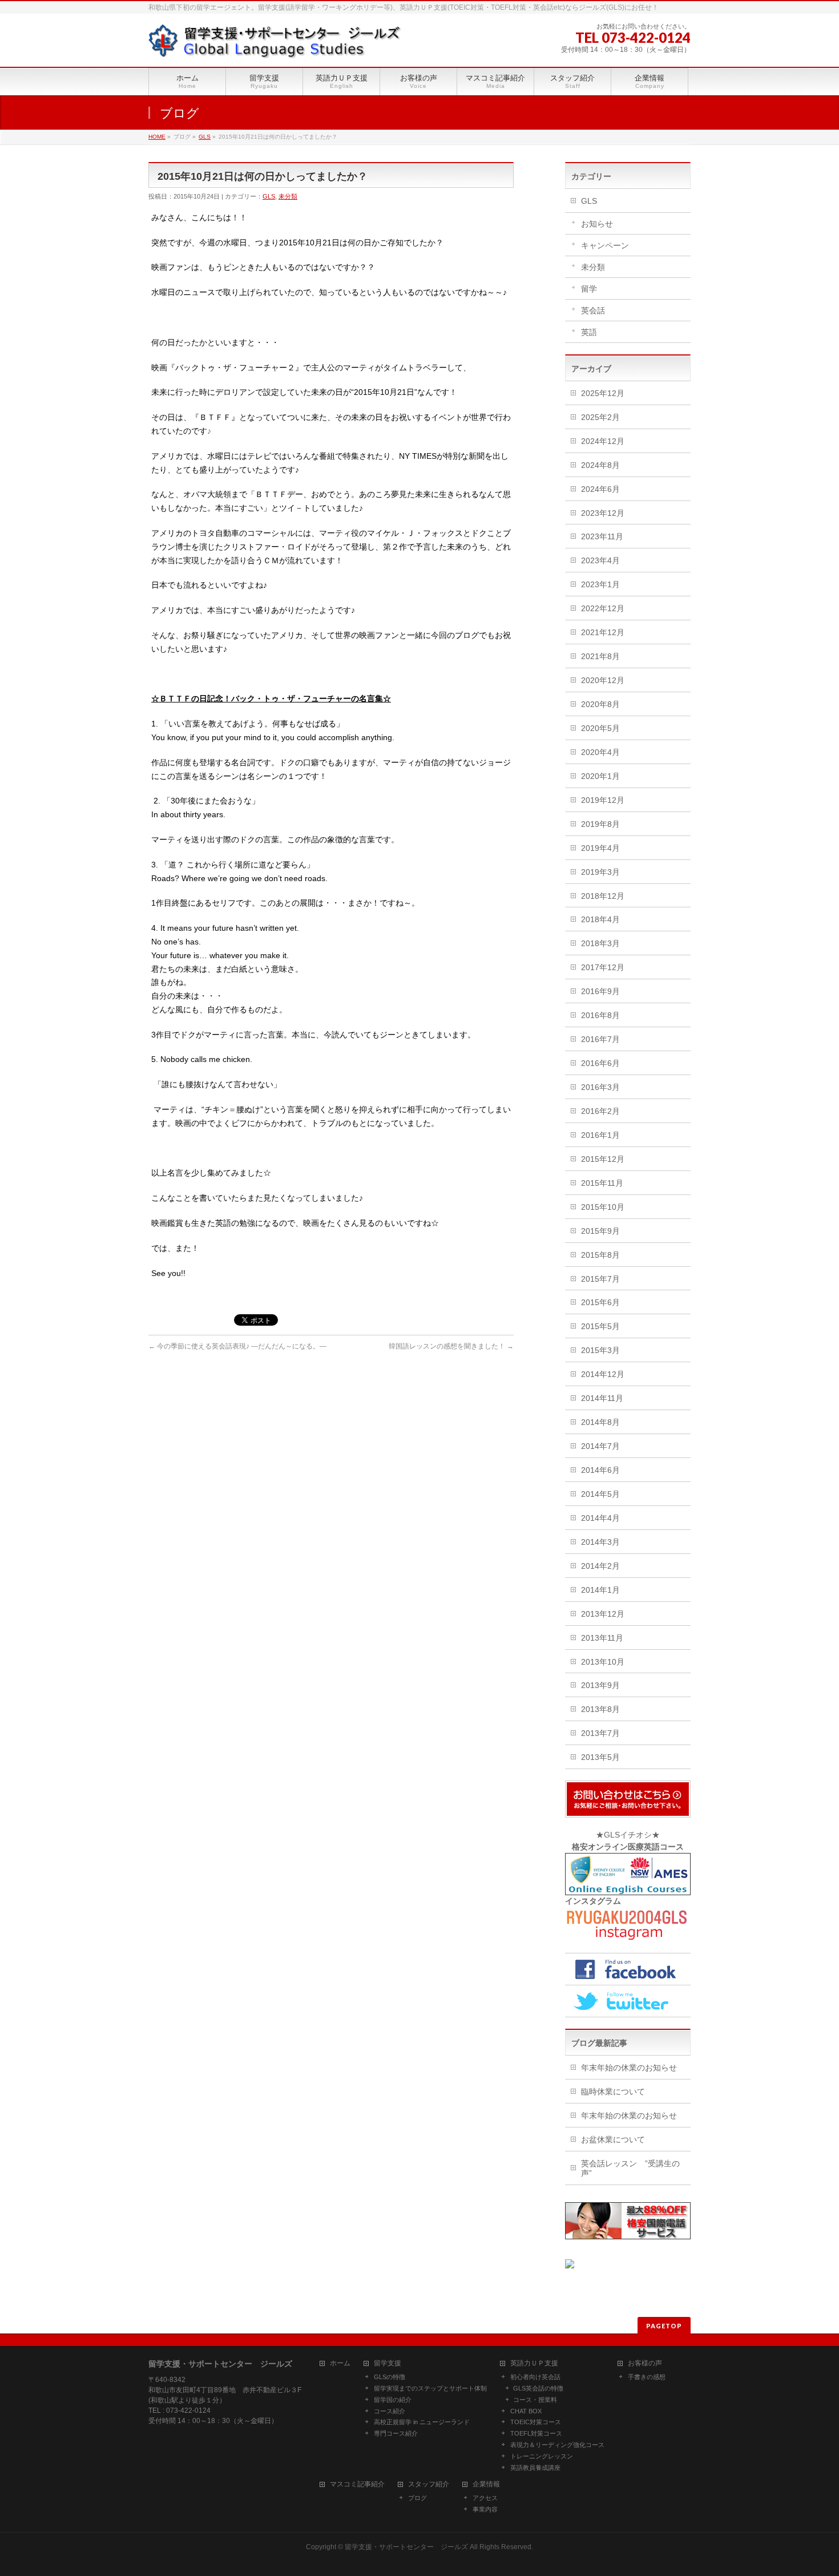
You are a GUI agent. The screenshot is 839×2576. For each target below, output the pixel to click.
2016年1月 (600, 1135)
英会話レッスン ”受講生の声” (630, 2168)
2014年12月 (603, 1374)
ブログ (418, 2498)
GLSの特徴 (390, 2377)
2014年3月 (600, 1542)
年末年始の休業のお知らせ (629, 2068)
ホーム (340, 2363)
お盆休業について (613, 2139)
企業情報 (486, 2484)
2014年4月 (600, 1518)
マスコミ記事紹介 (357, 2484)
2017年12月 (603, 967)
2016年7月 (600, 1039)
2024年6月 (600, 489)
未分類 (288, 196)
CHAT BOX (526, 2411)
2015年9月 (600, 1231)
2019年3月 (600, 872)
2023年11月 (602, 536)
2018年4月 (600, 919)
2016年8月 (600, 1015)
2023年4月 (600, 560)
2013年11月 (602, 1638)
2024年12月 (603, 441)
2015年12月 (603, 1159)
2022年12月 (603, 608)
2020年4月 (600, 752)
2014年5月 (600, 1494)
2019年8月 (600, 824)
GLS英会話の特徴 (538, 2388)
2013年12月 (603, 1614)
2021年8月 (600, 656)
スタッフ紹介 (429, 2484)
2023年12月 (603, 513)
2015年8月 (600, 1255)
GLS (205, 137)
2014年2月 (600, 1566)
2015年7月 (600, 1279)
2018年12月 (603, 896)
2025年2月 (600, 417)
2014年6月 (600, 1470)
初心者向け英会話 (535, 2377)
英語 (589, 332)
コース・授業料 (535, 2400)
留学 (589, 289)
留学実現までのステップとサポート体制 (430, 2388)
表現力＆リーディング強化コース (557, 2445)
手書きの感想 (647, 2377)
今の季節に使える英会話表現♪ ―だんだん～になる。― (237, 1346)
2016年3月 (600, 1087)
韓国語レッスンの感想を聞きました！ (451, 1346)
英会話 (593, 310)
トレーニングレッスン (542, 2456)
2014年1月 (600, 1590)
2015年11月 (602, 1183)
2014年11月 (602, 1398)
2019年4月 (600, 848)
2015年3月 (600, 1350)
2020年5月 (600, 728)
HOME (157, 137)
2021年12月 (603, 632)
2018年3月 (600, 943)
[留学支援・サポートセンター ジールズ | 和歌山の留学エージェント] (275, 45)
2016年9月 (600, 991)
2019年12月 (603, 800)
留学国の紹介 (393, 2400)
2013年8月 (600, 1709)
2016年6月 (600, 1063)
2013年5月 (600, 1757)
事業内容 (485, 2509)
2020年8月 (600, 704)
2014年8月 (600, 1422)
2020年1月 (600, 776)
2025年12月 (603, 393)
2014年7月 (600, 1446)
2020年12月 (603, 680)
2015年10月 (603, 1207)
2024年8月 (600, 465)
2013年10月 (603, 1662)
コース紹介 (390, 2411)
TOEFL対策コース (536, 2433)
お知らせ (597, 224)
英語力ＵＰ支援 (534, 2363)
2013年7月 (600, 1733)
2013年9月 (600, 1685)
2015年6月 (600, 1302)
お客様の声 (645, 2363)
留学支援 (388, 2363)
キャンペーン (605, 245)
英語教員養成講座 (535, 2468)
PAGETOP (664, 2326)
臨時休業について (613, 2092)
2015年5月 (600, 1326)
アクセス (485, 2498)
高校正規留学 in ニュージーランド (422, 2422)
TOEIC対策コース (536, 2422)
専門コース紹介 (396, 2433)
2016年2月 (600, 1111)
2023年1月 (600, 584)
